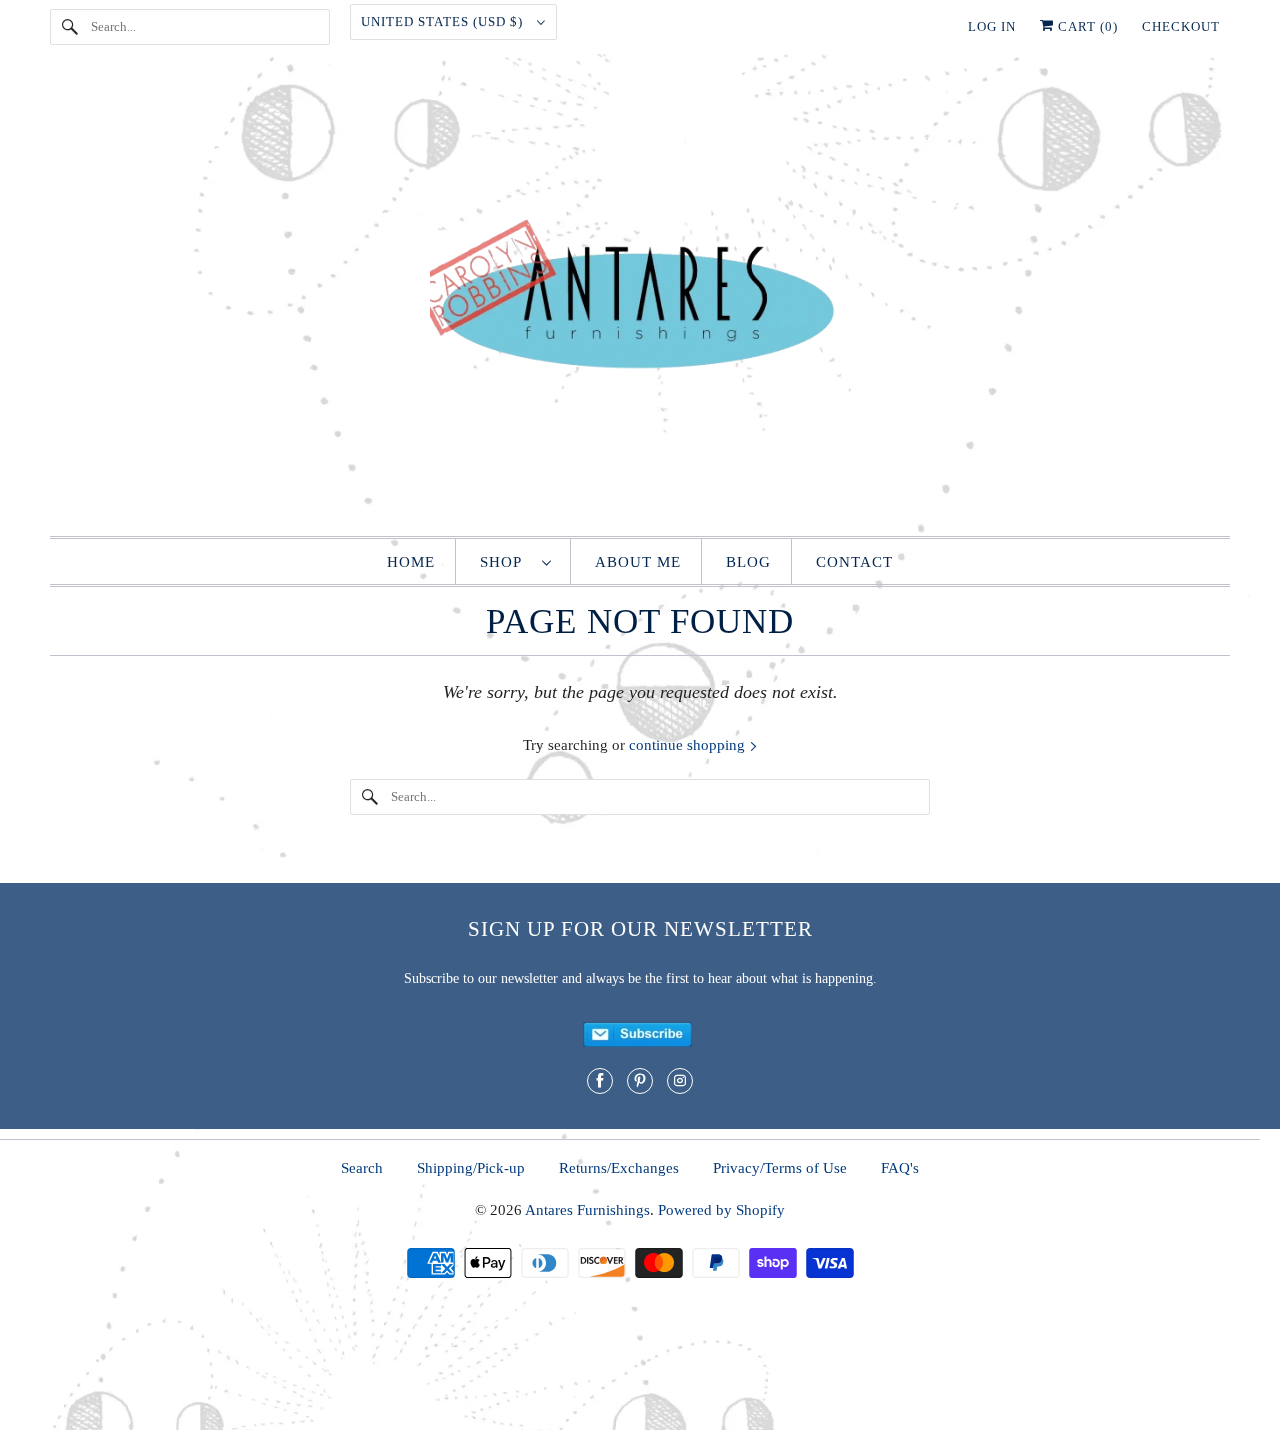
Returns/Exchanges (619, 1168)
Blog (748, 562)
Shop (506, 562)
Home (411, 562)
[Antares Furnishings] (640, 300)
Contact (854, 562)
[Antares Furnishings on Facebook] (600, 1081)
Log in (992, 26)
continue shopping (689, 745)
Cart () (1086, 26)
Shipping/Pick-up (471, 1168)
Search (362, 1168)
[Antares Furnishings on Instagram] (680, 1081)
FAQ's (900, 1168)
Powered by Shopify (721, 1210)
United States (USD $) (444, 21)
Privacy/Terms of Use (780, 1168)
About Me (638, 562)
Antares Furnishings (587, 1210)
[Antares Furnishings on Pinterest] (640, 1081)
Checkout (1181, 26)
